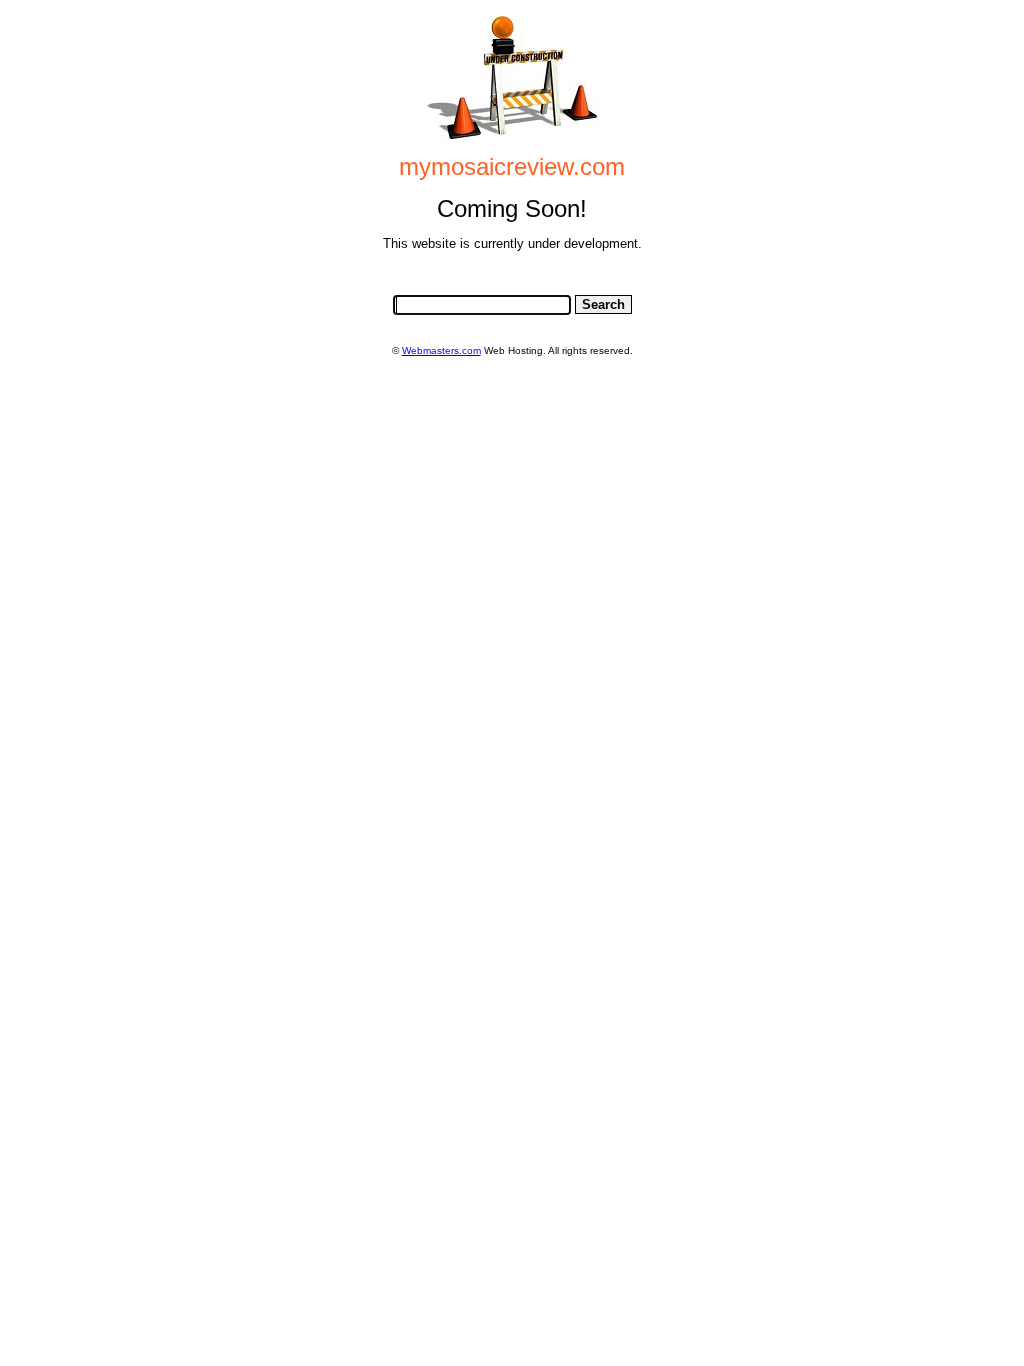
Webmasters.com (441, 350)
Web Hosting (513, 350)
